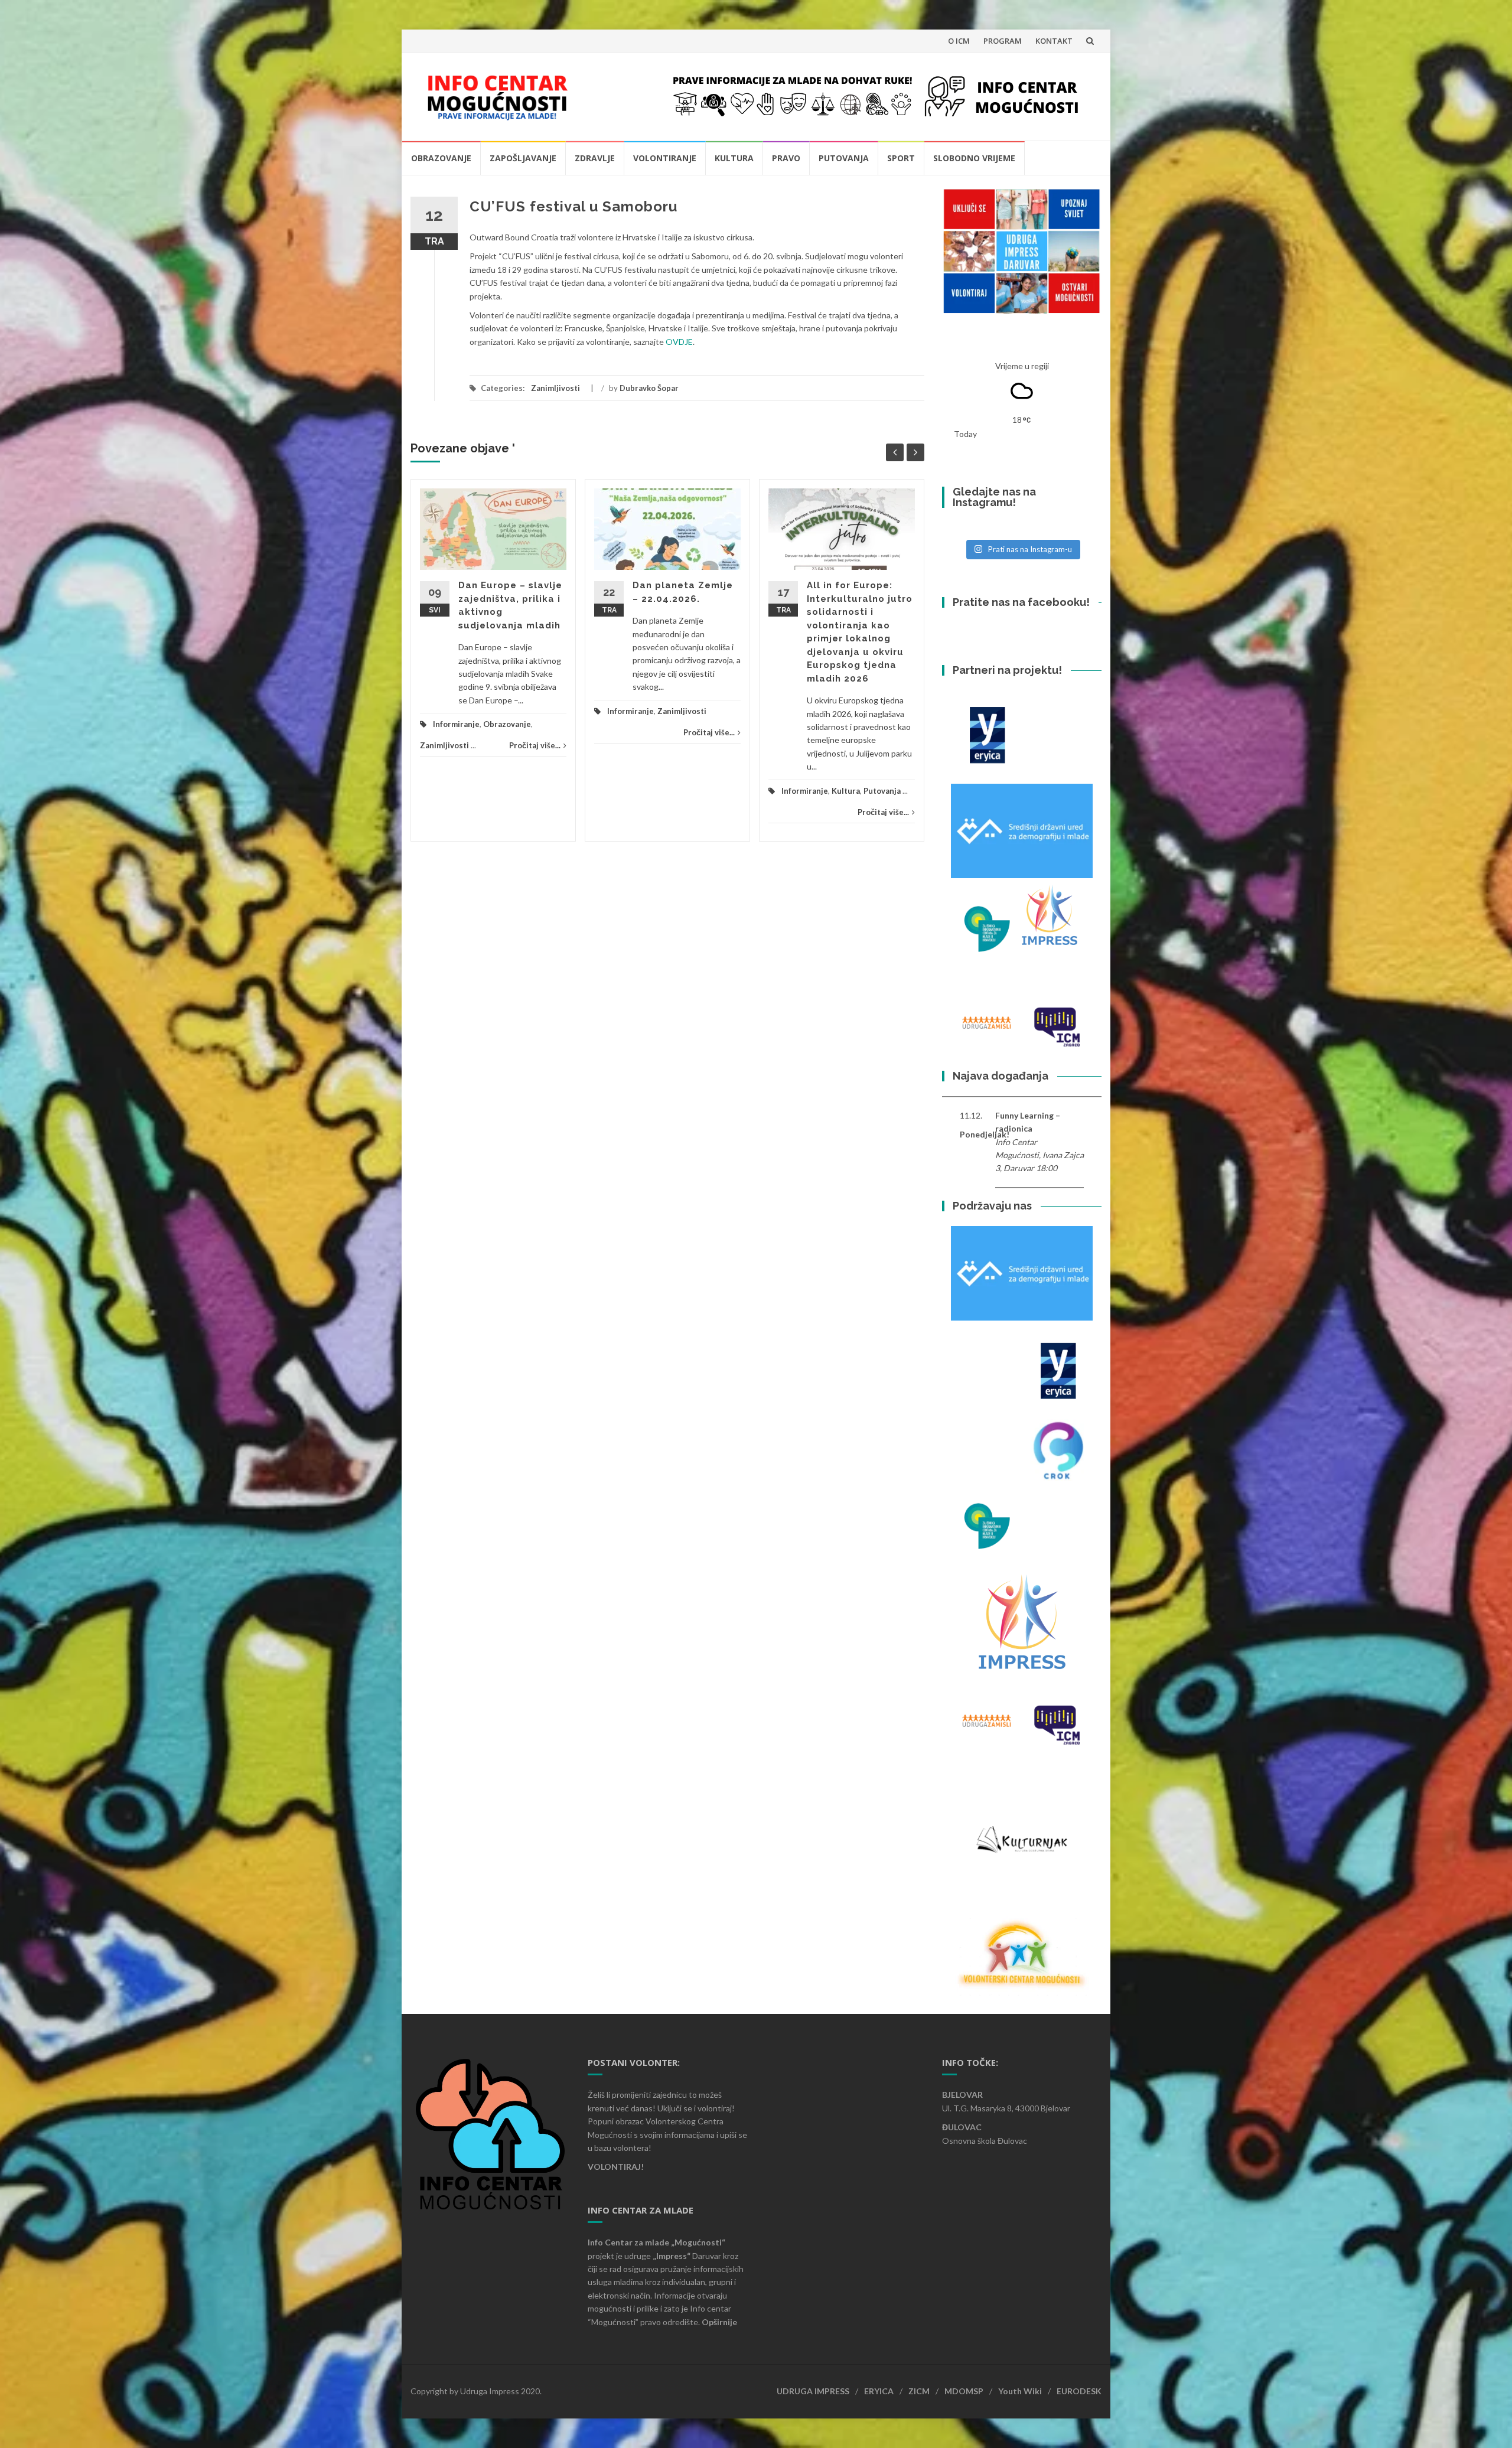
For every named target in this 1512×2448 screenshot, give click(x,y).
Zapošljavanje (523, 158)
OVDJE (679, 342)
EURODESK (1079, 2391)
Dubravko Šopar (649, 388)
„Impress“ (672, 2256)
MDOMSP (964, 2391)
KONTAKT (1054, 41)
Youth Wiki (1020, 2391)
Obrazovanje (441, 158)
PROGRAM (1003, 41)
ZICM (919, 2391)
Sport (901, 158)
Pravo (786, 158)
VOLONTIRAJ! (616, 2167)
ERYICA (879, 2391)
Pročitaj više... (535, 745)
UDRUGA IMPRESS (813, 2391)
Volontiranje (665, 158)
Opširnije (719, 2322)
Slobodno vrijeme (974, 158)
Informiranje (456, 724)
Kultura (734, 158)
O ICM (959, 41)
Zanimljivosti (555, 388)
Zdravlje (595, 158)
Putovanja (844, 158)
